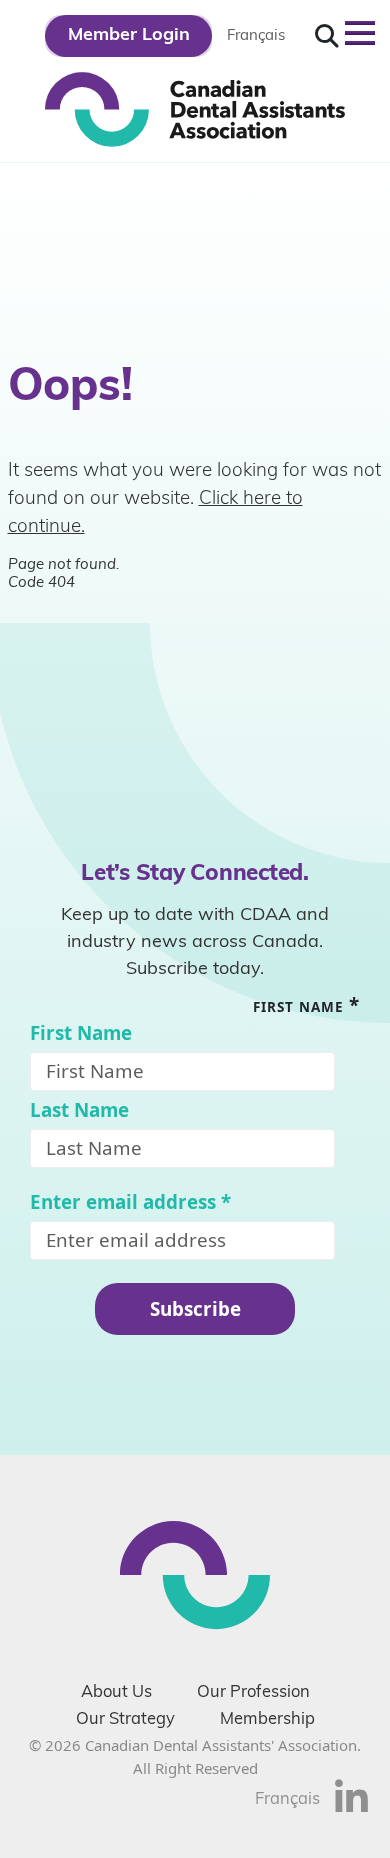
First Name (81, 1033)
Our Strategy (125, 1720)
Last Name (79, 1110)
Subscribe (195, 1308)
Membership (267, 1720)
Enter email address (130, 1202)
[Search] (327, 36)
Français (256, 36)
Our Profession (253, 1693)
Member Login (129, 36)
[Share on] (351, 1808)
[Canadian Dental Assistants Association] (195, 108)
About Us (116, 1693)
